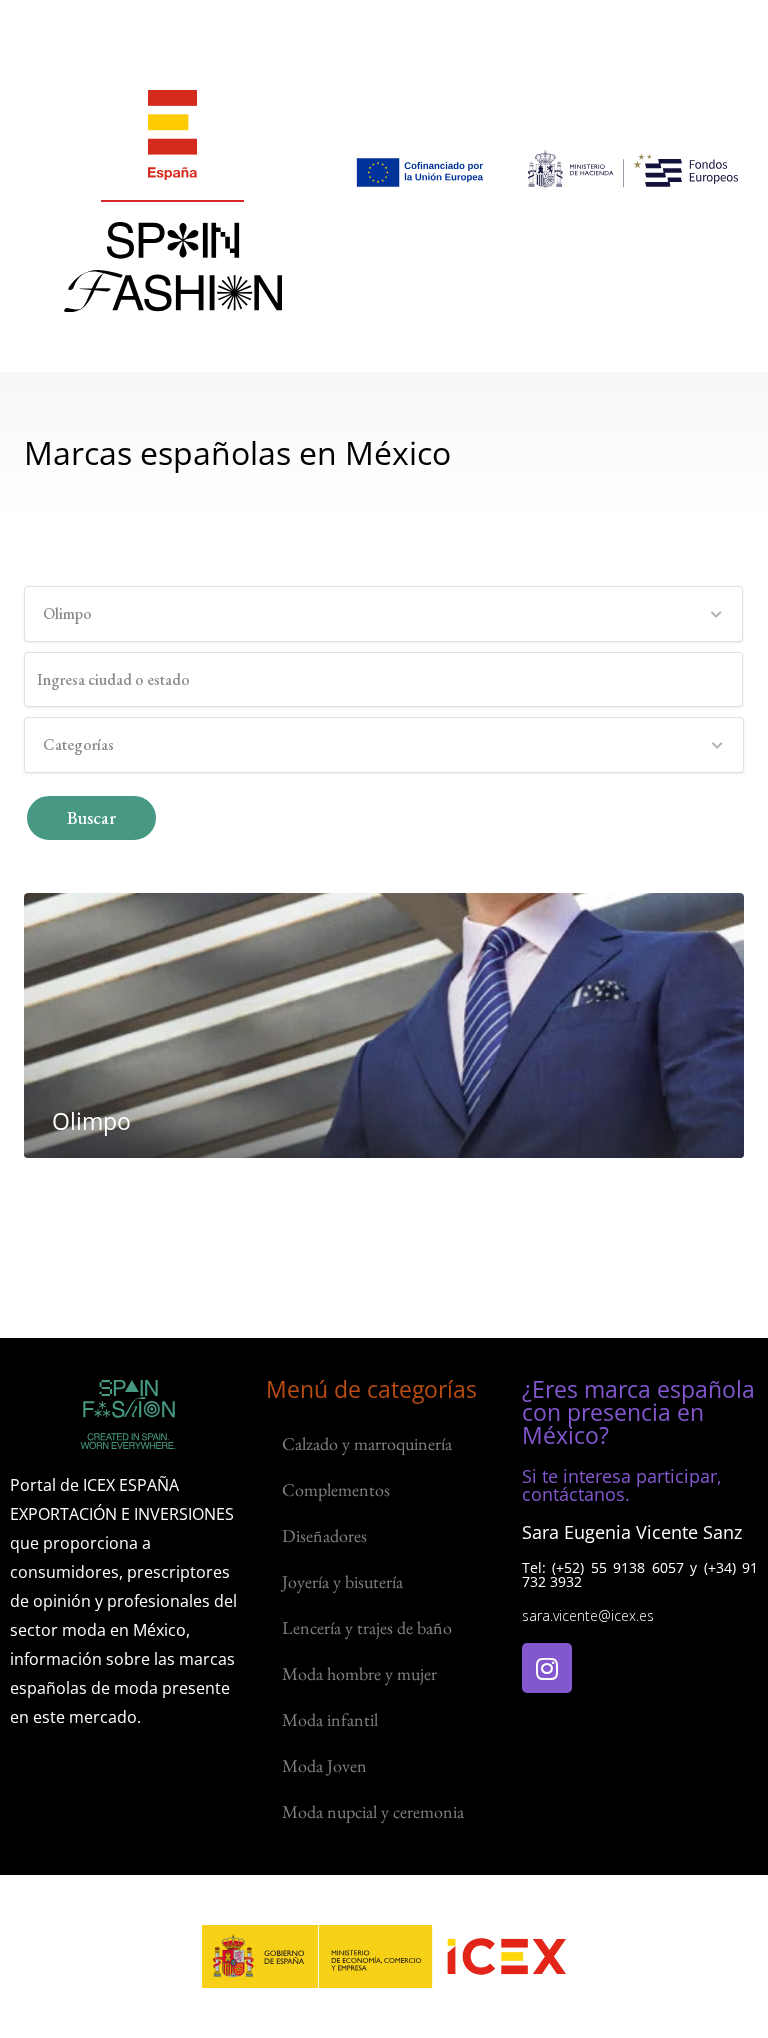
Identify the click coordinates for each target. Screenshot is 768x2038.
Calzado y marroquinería (367, 1443)
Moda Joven (324, 1765)
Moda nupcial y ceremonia (373, 1811)
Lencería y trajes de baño (367, 1627)
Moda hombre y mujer (359, 1673)
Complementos (336, 1489)
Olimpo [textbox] (67, 613)
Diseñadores (324, 1535)
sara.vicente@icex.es (588, 1615)
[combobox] (383, 614)
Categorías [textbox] (78, 744)
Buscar (91, 817)
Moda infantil (330, 1719)
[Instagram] (547, 1668)
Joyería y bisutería (342, 1581)
